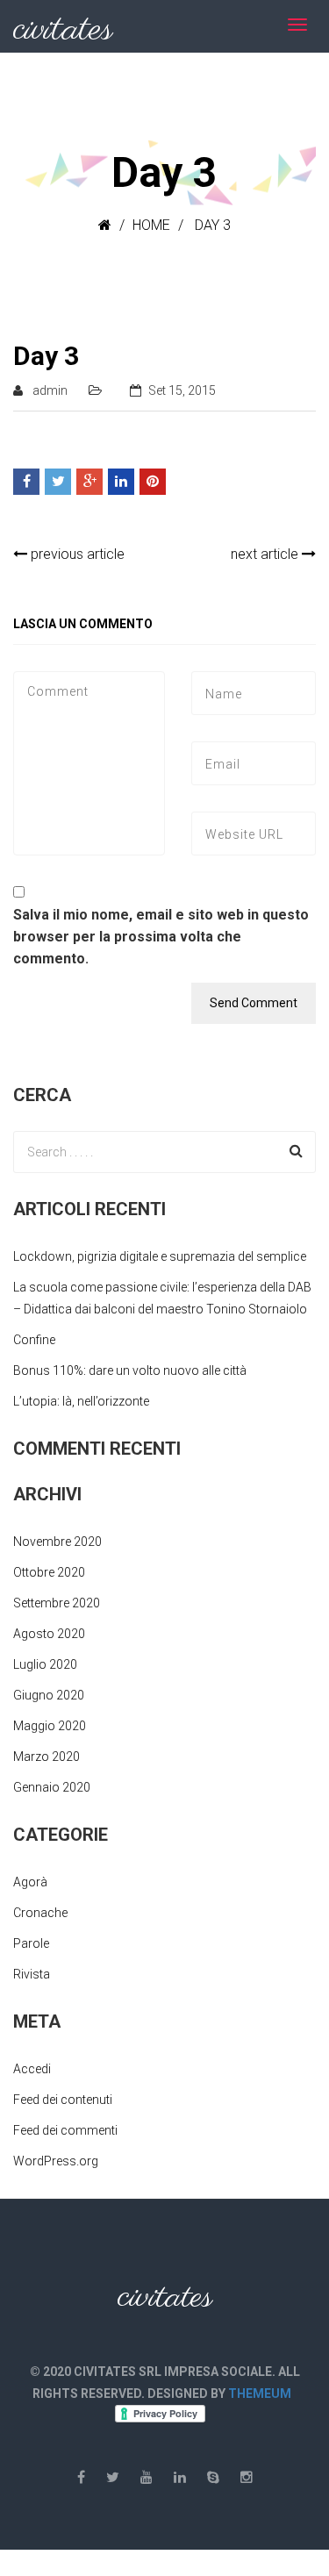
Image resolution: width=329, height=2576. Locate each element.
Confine (34, 1340)
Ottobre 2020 (49, 1572)
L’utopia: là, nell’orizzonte (81, 1401)
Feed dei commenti (65, 2130)
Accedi (32, 2069)
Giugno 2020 (49, 1695)
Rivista (32, 1974)
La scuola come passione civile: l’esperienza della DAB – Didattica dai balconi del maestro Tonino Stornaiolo (162, 1298)
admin (50, 390)
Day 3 (46, 356)
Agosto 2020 (49, 1634)
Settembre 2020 (57, 1603)
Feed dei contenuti (63, 2100)
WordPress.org (56, 2161)
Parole (31, 1943)
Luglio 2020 (45, 1664)
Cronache (40, 1913)
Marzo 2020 (46, 1757)
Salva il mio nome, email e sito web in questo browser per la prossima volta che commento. (161, 937)
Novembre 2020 (57, 1542)
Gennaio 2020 (52, 1787)
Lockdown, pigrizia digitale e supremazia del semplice (160, 1256)
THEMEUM (260, 2394)
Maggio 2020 (50, 1726)
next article (266, 554)
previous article (76, 554)
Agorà (30, 1882)
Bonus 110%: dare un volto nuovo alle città (130, 1370)
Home (151, 225)
